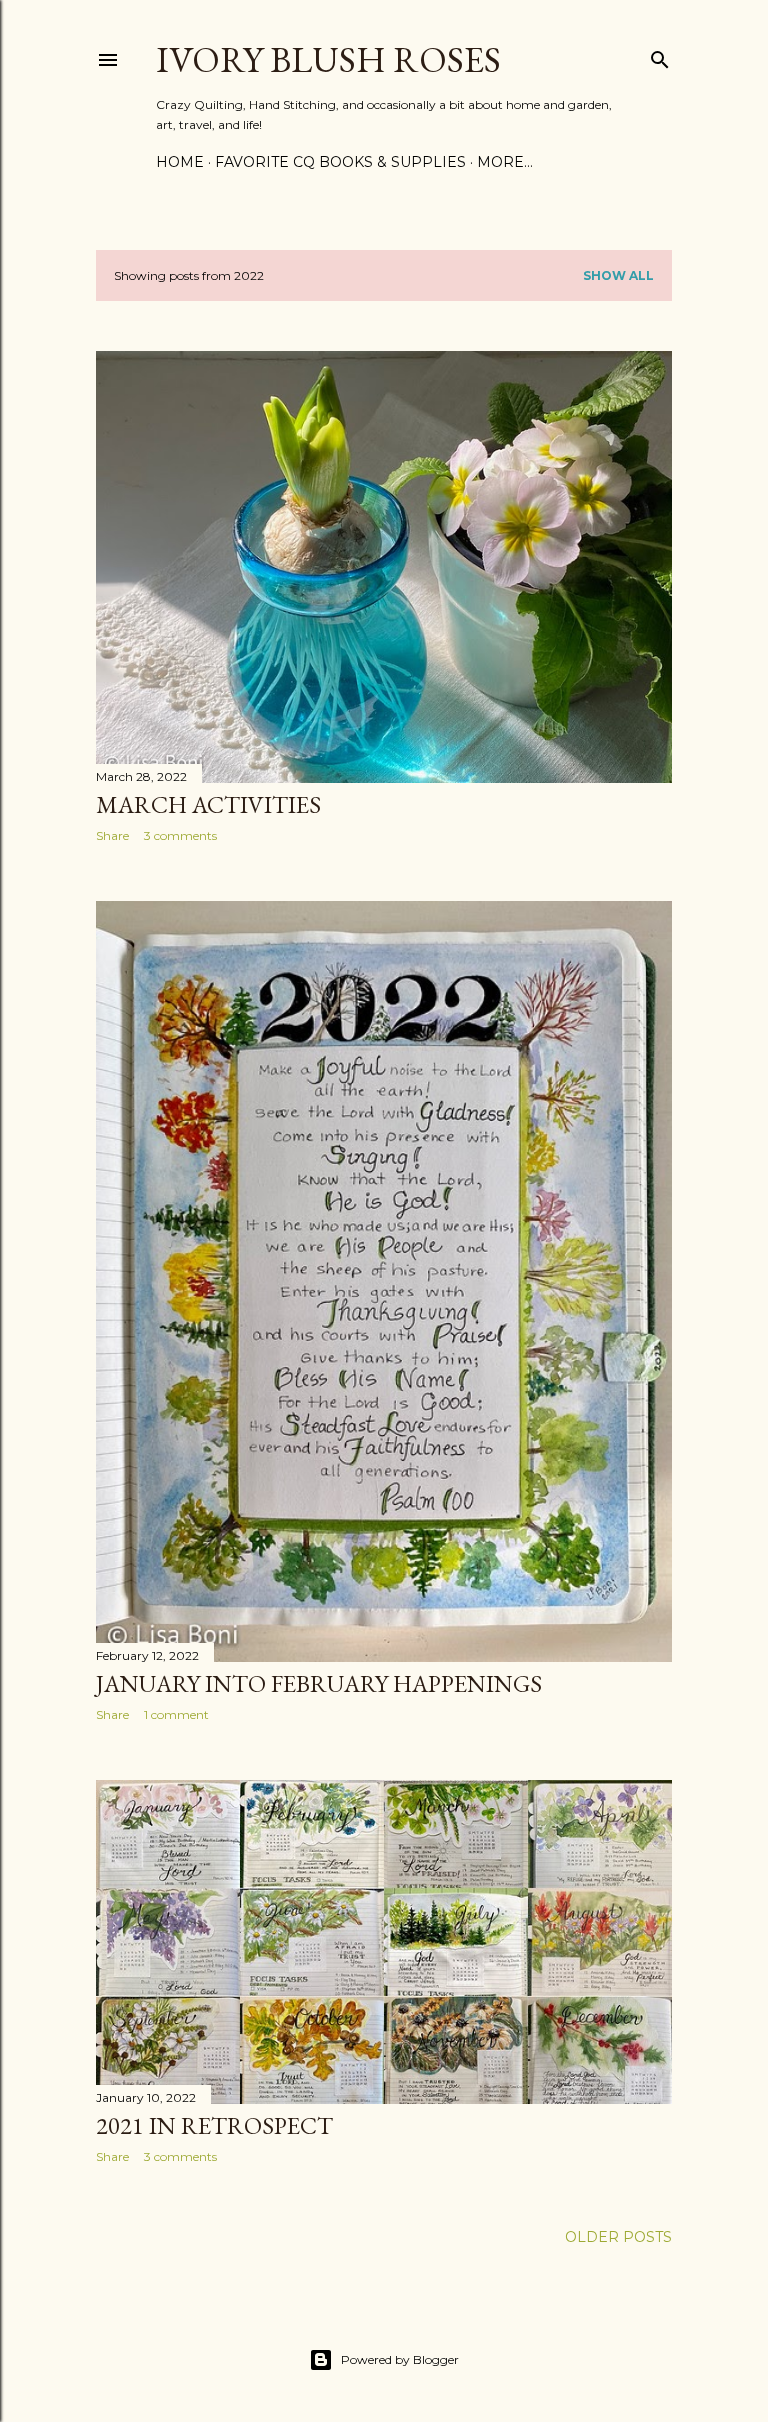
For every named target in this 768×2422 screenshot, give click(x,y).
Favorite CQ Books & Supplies (340, 162)
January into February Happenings (319, 1683)
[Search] (660, 55)
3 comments (180, 835)
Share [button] (112, 835)
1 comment (176, 1714)
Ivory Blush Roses (328, 59)
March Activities (208, 804)
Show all (618, 275)
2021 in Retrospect (214, 2125)
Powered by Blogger (400, 2359)
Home (180, 162)
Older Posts (618, 2237)
